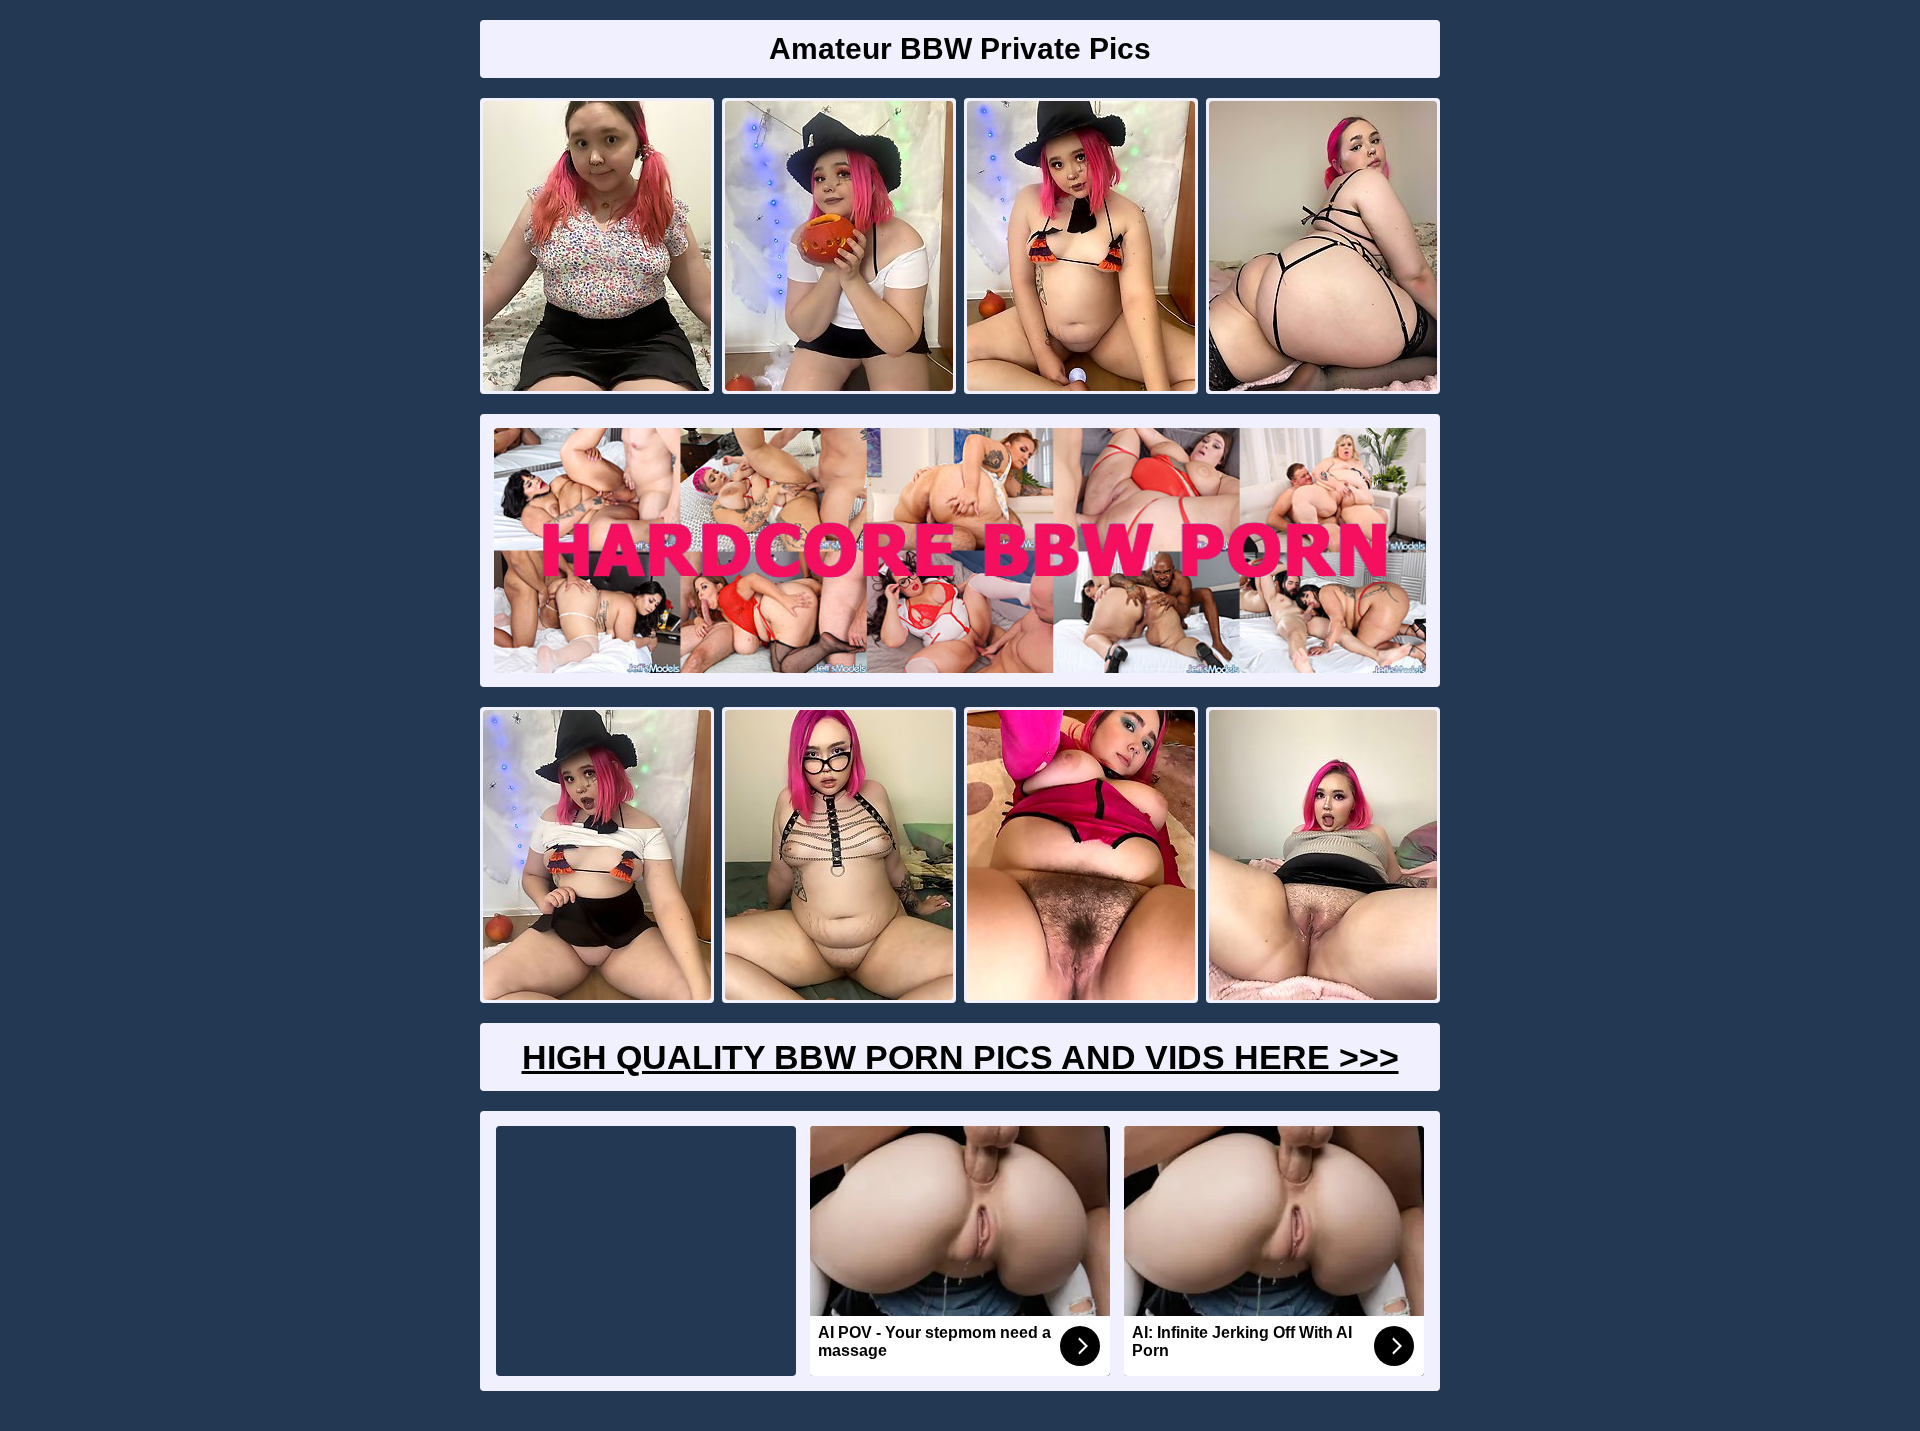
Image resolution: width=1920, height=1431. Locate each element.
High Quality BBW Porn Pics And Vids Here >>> (960, 1057)
